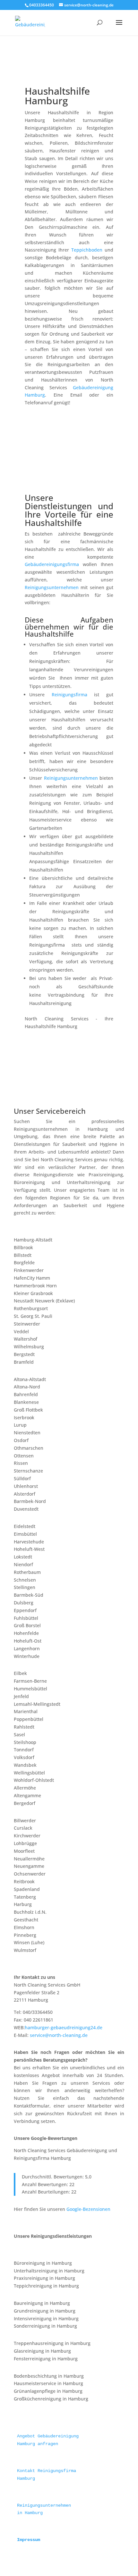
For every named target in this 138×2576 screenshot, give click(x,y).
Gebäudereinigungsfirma (52, 564)
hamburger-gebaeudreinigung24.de (64, 2027)
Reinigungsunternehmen (52, 587)
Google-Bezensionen (88, 2209)
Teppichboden (87, 250)
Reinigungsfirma (69, 695)
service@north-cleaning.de (59, 2035)
